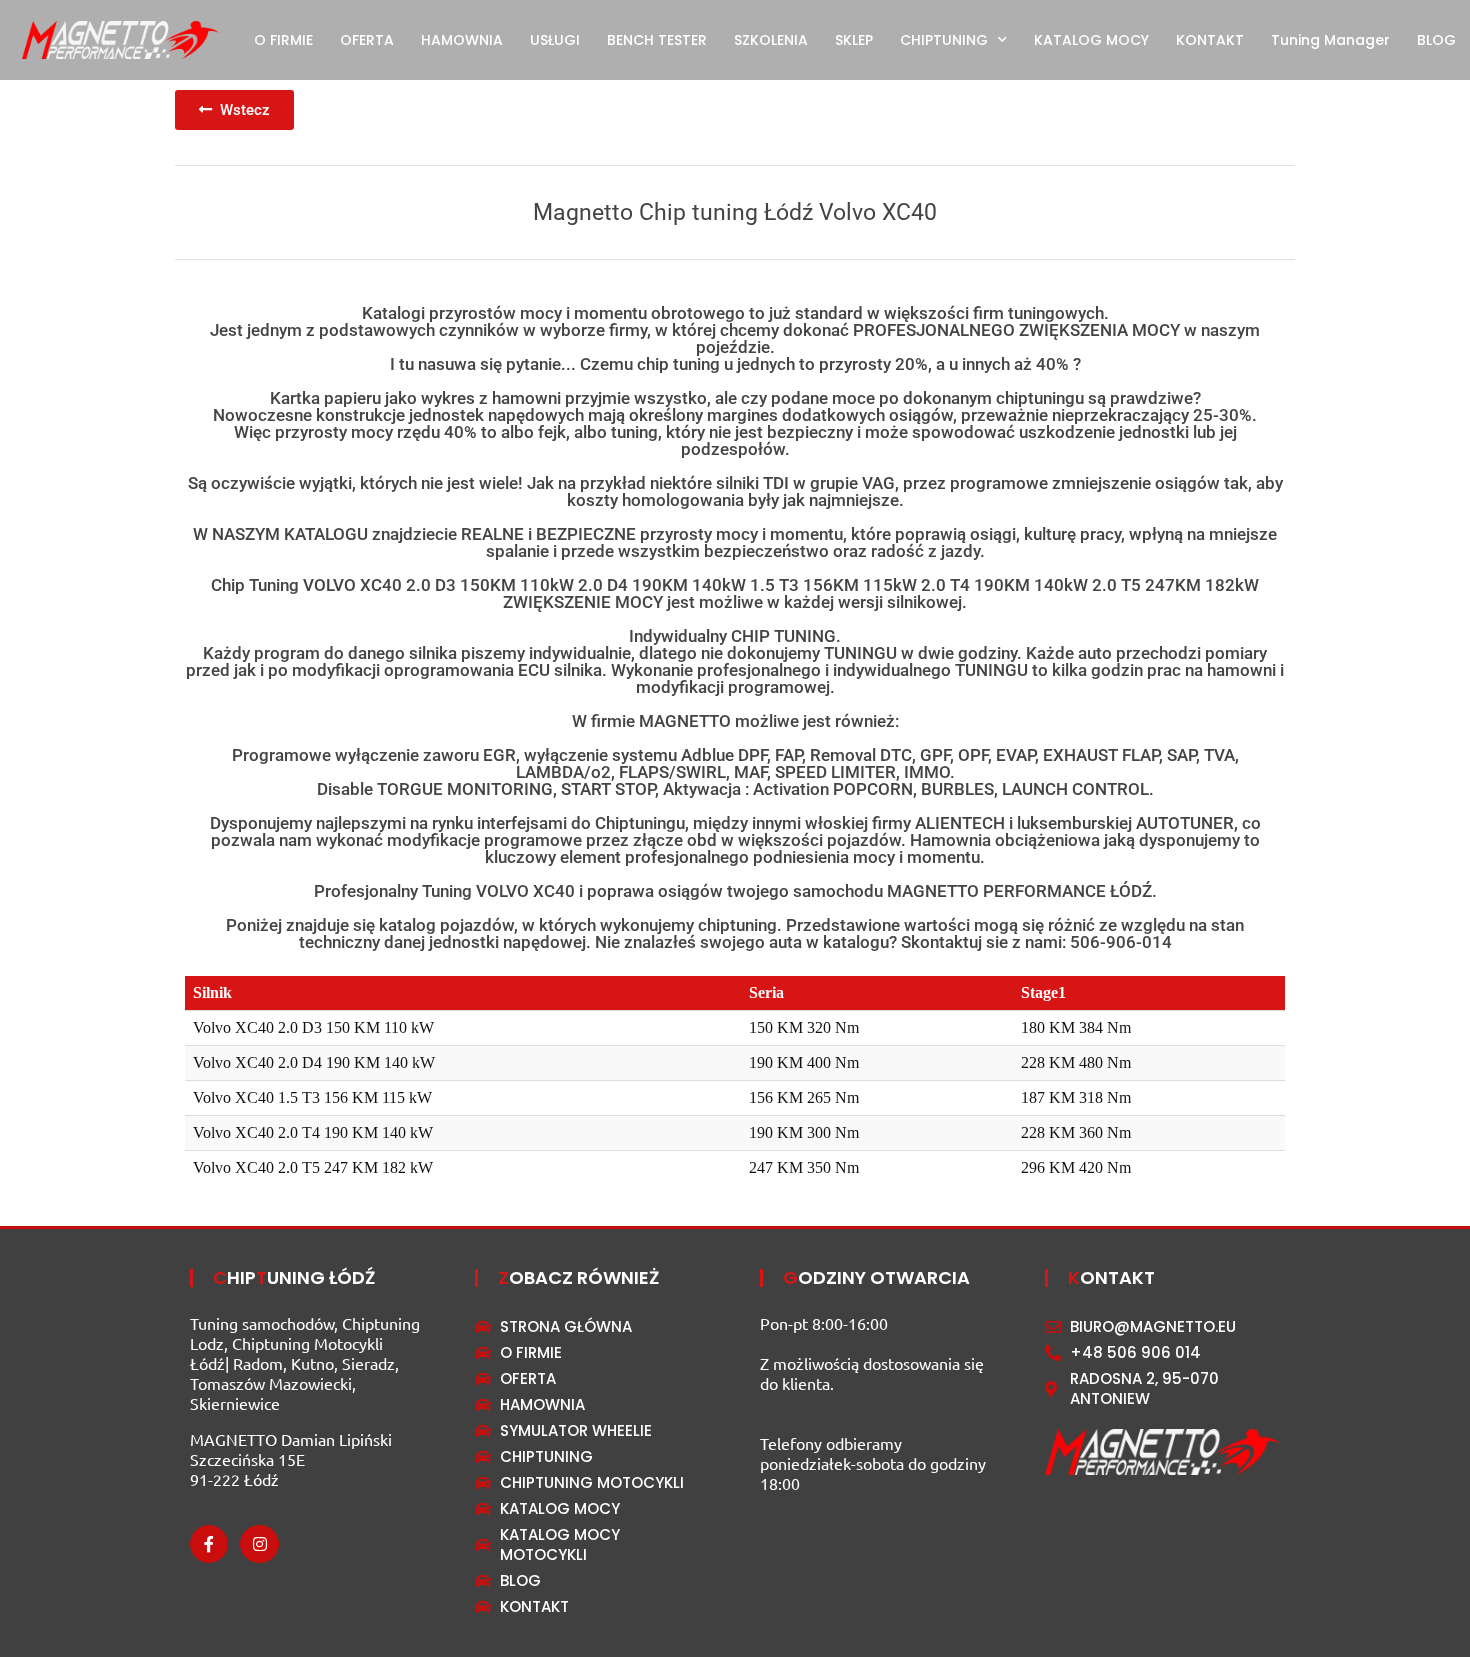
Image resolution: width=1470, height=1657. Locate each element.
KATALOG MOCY (1091, 40)
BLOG (1436, 40)
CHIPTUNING (944, 40)
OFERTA (367, 40)
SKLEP (854, 40)
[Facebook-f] (209, 1544)
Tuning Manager (1330, 40)
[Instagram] (259, 1544)
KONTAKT (1210, 40)
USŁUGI (555, 40)
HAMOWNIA (462, 40)
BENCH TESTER (657, 40)
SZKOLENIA (771, 40)
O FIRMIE (283, 40)
